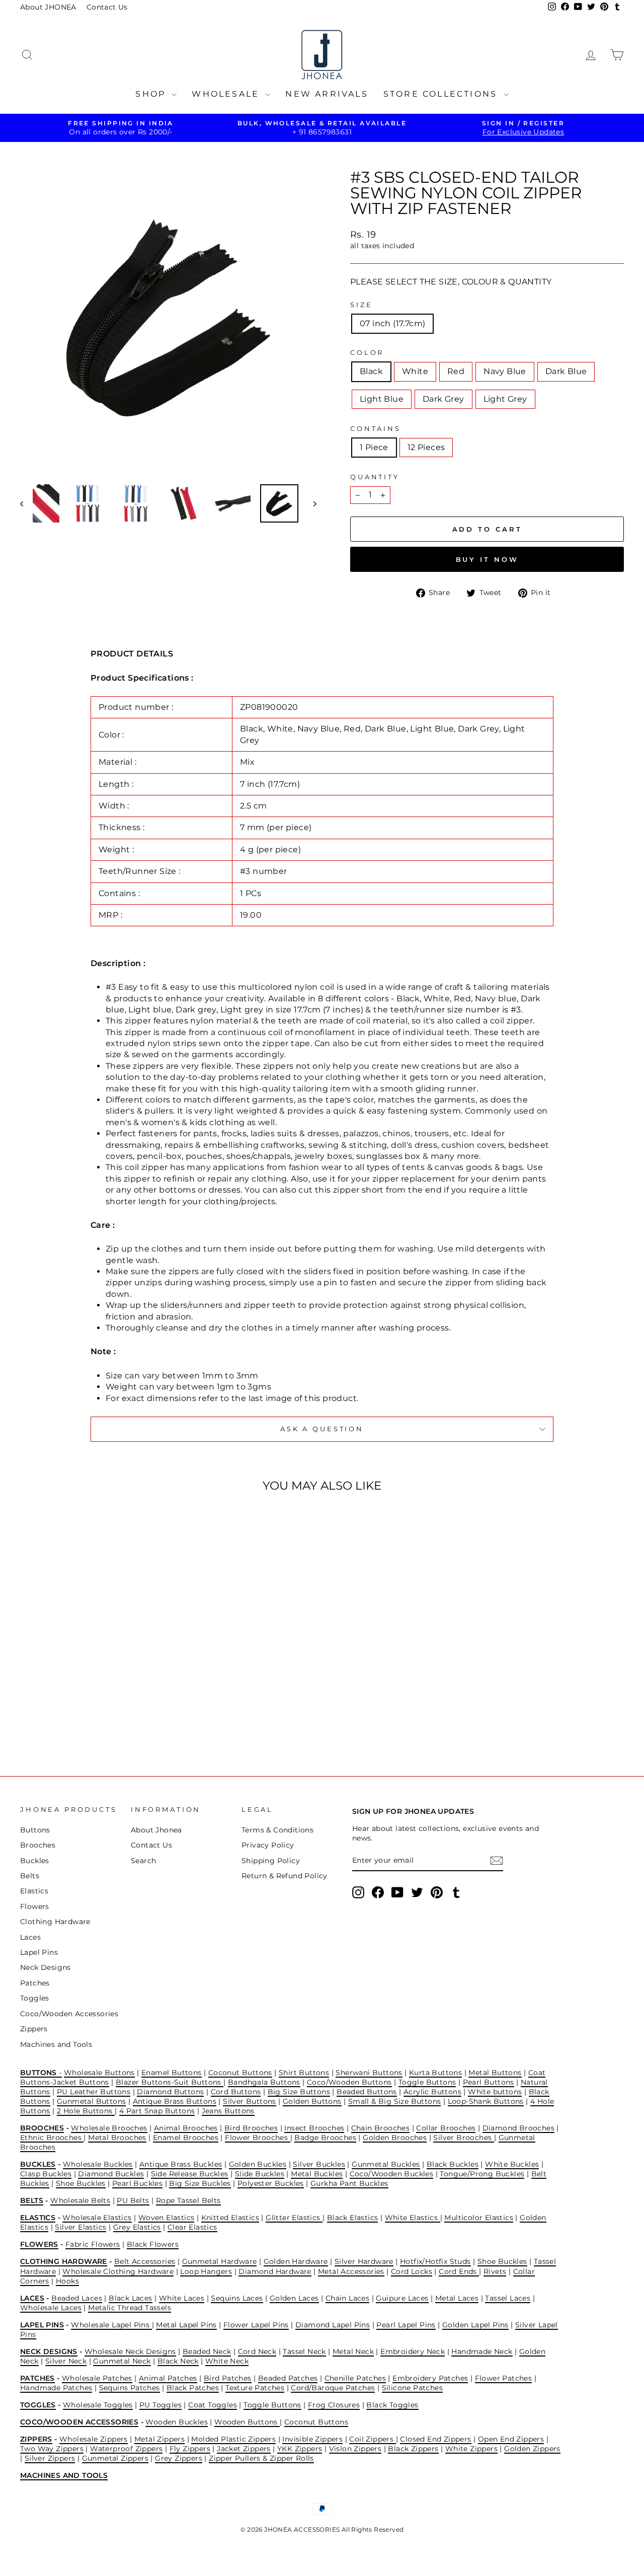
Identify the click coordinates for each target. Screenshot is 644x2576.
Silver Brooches (463, 2138)
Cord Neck (257, 2351)
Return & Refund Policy (285, 1876)
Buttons (35, 1830)
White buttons (495, 2092)
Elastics (34, 1891)
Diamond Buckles (111, 2174)
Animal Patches (168, 2378)
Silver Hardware (364, 2261)
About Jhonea (156, 1830)
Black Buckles (453, 2164)
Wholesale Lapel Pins (111, 2325)
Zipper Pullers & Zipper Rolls (261, 2458)
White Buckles (512, 2164)
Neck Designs (46, 1967)
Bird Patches (228, 2378)
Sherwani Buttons (369, 2073)
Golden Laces (294, 2298)
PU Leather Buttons (94, 2092)
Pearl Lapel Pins (406, 2325)
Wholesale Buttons (99, 2073)
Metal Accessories (351, 2271)
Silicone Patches (412, 2388)
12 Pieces (426, 447)
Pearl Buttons (489, 2082)
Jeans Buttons (228, 2111)
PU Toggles (160, 2405)
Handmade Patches (56, 2388)
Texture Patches (255, 2388)
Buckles (35, 1861)
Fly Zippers (190, 2449)
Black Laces (130, 2298)
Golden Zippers (532, 2449)
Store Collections (442, 94)
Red (456, 371)
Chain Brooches (381, 2128)
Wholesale (227, 94)
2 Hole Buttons (86, 2111)
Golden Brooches (395, 2138)
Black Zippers (413, 2449)
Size (361, 305)
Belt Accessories (145, 2261)
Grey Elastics (137, 2227)
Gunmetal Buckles (386, 2164)
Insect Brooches (314, 2128)
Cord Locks (412, 2271)
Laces (30, 1937)
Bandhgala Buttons (264, 2082)
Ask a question (322, 1429)
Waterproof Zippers (126, 2449)
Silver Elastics (80, 2227)
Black (371, 371)
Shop (152, 94)
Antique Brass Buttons (175, 2101)
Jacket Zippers (244, 2449)
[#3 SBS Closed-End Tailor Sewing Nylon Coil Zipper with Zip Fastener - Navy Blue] (85, 1716)
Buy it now (487, 559)
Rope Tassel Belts (188, 2200)
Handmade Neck (482, 2351)
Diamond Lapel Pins (333, 2325)
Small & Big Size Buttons (395, 2101)
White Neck (227, 2361)
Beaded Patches (288, 2378)
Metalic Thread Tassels (130, 2308)
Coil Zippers (372, 2439)
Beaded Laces (77, 2298)
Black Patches (193, 2388)
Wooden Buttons (247, 2422)
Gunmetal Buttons (91, 2101)
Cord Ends (459, 2271)
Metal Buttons (495, 2073)
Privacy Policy (268, 1845)
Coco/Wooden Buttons (349, 2082)
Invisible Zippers (312, 2439)
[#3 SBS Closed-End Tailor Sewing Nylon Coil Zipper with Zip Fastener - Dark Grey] (126, 1716)
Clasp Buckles (46, 2174)
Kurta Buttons (435, 2073)
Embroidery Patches (430, 2378)
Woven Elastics (167, 2218)
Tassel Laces (508, 2298)
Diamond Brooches (518, 2128)
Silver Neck (66, 2361)
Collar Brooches (446, 2128)
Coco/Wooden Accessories (69, 2014)
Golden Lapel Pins (475, 2325)
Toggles (35, 1998)
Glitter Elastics (294, 2218)
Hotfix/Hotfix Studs (435, 2261)
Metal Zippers (159, 2439)
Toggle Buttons (427, 2082)
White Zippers (471, 2449)
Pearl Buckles (137, 2183)
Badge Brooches (325, 2138)
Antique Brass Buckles (181, 2164)
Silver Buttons (250, 2101)
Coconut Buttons (240, 2073)
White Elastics (413, 2218)
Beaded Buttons (367, 2092)
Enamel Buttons (172, 2073)
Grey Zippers (179, 2458)
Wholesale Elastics (97, 2218)
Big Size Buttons (299, 2092)
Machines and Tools (56, 2044)
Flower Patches (504, 2378)
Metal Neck (353, 2351)
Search (143, 1861)
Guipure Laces (402, 2298)
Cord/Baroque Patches (333, 2388)
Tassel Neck (304, 2351)
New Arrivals (327, 94)
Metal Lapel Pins (186, 2325)
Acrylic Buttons (432, 2092)
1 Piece (374, 447)
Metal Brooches (117, 2138)
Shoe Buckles (81, 2183)
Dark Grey (444, 399)
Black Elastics (353, 2218)
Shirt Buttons (304, 2073)
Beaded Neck (207, 2351)
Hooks (67, 2281)
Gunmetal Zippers (115, 2458)
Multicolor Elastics (479, 2218)
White (415, 371)
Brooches (38, 1845)
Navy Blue (505, 371)
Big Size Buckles (200, 2183)
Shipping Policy (271, 1861)
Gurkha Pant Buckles (349, 2183)
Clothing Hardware (55, 1922)
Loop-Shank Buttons (486, 2101)
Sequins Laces (237, 2298)
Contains (376, 429)
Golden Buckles (258, 2164)
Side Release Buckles (190, 2174)
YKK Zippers (300, 2449)
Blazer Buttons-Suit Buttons (170, 2082)
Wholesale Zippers (94, 2439)
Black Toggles (392, 2405)
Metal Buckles (317, 2174)
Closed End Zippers (435, 2439)
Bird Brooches (251, 2128)
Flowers (35, 1906)
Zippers (34, 2029)
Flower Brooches (257, 2138)
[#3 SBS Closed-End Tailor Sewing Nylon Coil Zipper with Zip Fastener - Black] (44, 1716)
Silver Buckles (319, 2164)
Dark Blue (566, 371)
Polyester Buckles (271, 2183)
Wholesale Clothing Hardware (118, 2271)
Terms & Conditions (277, 1830)
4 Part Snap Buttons (157, 2111)
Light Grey (505, 399)
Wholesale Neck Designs (130, 2351)
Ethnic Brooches (52, 2138)
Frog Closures (334, 2405)
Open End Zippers (511, 2439)
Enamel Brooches (186, 2138)
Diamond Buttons (170, 2092)
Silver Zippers (50, 2458)
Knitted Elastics (230, 2218)
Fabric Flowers (93, 2244)
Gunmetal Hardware (220, 2261)
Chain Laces (347, 2298)
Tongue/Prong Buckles (482, 2174)
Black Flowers (153, 2244)
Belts (30, 1876)
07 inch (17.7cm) (392, 323)
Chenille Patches (355, 2378)
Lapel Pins (39, 1952)
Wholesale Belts (80, 2200)
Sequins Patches (130, 2388)
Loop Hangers (206, 2271)
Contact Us (107, 7)
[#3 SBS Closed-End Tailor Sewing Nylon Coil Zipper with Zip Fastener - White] (58, 1716)
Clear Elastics (192, 2227)
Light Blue (382, 399)
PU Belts (133, 2200)
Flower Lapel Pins (256, 2325)
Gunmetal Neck (122, 2361)
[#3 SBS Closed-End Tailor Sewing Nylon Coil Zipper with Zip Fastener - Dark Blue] (98, 1716)
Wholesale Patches (97, 2378)
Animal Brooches (186, 2128)
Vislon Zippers (355, 2449)
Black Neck (178, 2361)
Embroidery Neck (413, 2351)
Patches (35, 1983)
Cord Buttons (236, 2092)
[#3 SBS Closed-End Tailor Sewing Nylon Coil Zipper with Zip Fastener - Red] (71, 1716)
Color (367, 353)
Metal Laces (457, 2298)
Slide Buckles (260, 2174)
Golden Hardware (296, 2261)
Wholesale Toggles (98, 2405)
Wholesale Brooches (109, 2128)
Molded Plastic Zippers (233, 2439)
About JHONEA (48, 7)
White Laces (182, 2298)
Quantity (375, 477)
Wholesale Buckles (98, 2164)
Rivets (495, 2271)
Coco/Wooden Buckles (392, 2174)
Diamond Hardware (275, 2271)
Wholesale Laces (51, 2308)
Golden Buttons (312, 2101)
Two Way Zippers (52, 2449)
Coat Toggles (213, 2405)
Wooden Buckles (177, 2422)
